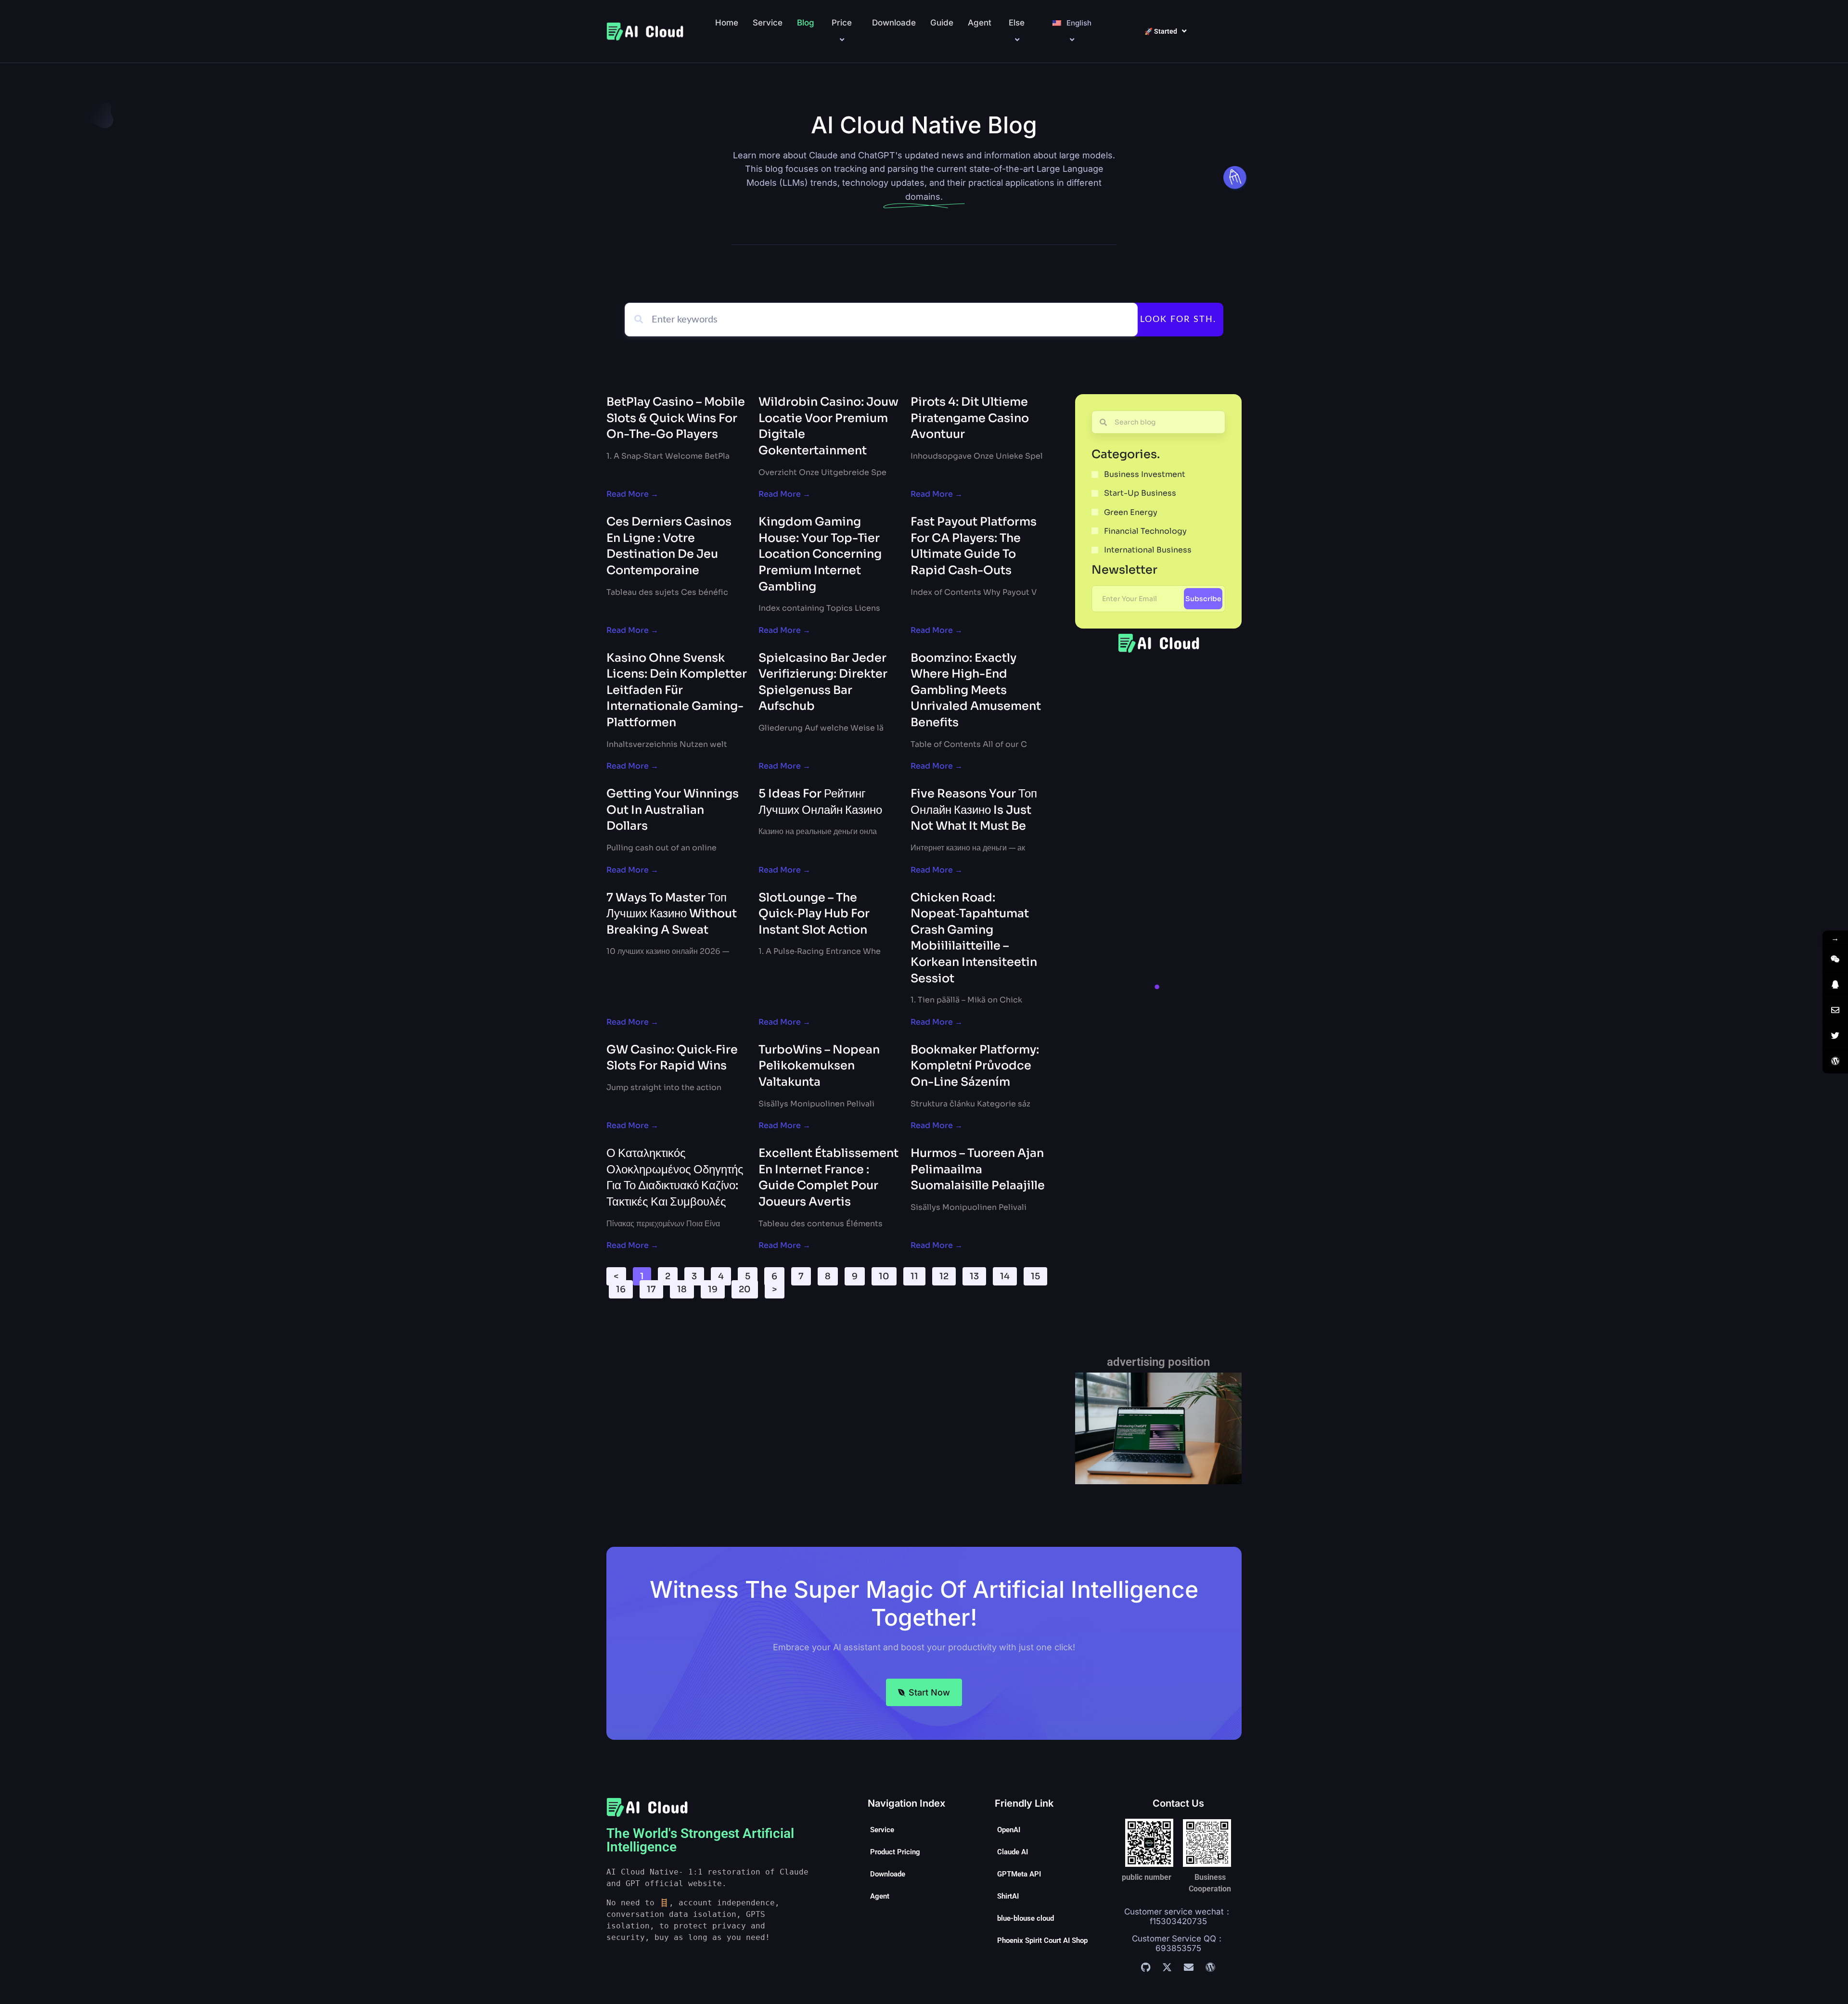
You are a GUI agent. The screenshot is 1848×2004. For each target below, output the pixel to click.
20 (748, 1287)
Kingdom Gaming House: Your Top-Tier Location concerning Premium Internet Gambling (820, 554)
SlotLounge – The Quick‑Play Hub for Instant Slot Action (814, 914)
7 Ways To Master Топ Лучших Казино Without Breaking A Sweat (672, 914)
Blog (806, 23)
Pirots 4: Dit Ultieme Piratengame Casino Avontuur (970, 418)
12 (947, 1274)
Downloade (894, 23)
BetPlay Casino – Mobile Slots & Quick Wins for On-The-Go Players (676, 418)
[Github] (1145, 1967)
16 (624, 1287)
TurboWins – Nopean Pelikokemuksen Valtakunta (819, 1066)
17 (655, 1287)
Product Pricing (895, 1852)
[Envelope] (1189, 1967)
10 (887, 1274)
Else (1017, 23)
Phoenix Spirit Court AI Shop (1042, 1940)
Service (768, 23)
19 (716, 1287)
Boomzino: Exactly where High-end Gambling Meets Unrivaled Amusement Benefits (976, 690)
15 (1039, 1274)
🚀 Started (1161, 31)
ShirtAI (1008, 1896)
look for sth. (1178, 320)
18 (685, 1287)
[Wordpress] (1210, 1967)
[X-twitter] (1167, 1967)
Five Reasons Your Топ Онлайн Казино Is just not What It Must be (974, 810)
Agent (980, 23)
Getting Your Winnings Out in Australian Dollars (673, 810)
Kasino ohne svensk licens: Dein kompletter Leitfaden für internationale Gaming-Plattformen (677, 690)
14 (1008, 1274)
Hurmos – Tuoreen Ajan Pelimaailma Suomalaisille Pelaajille (978, 1169)
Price (842, 23)
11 (918, 1274)
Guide (942, 23)
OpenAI (1009, 1830)
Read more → (632, 494)
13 (978, 1274)
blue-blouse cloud (1026, 1918)
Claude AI (1013, 1852)
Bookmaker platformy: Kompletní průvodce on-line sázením (975, 1066)
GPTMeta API (1019, 1874)
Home (727, 23)
